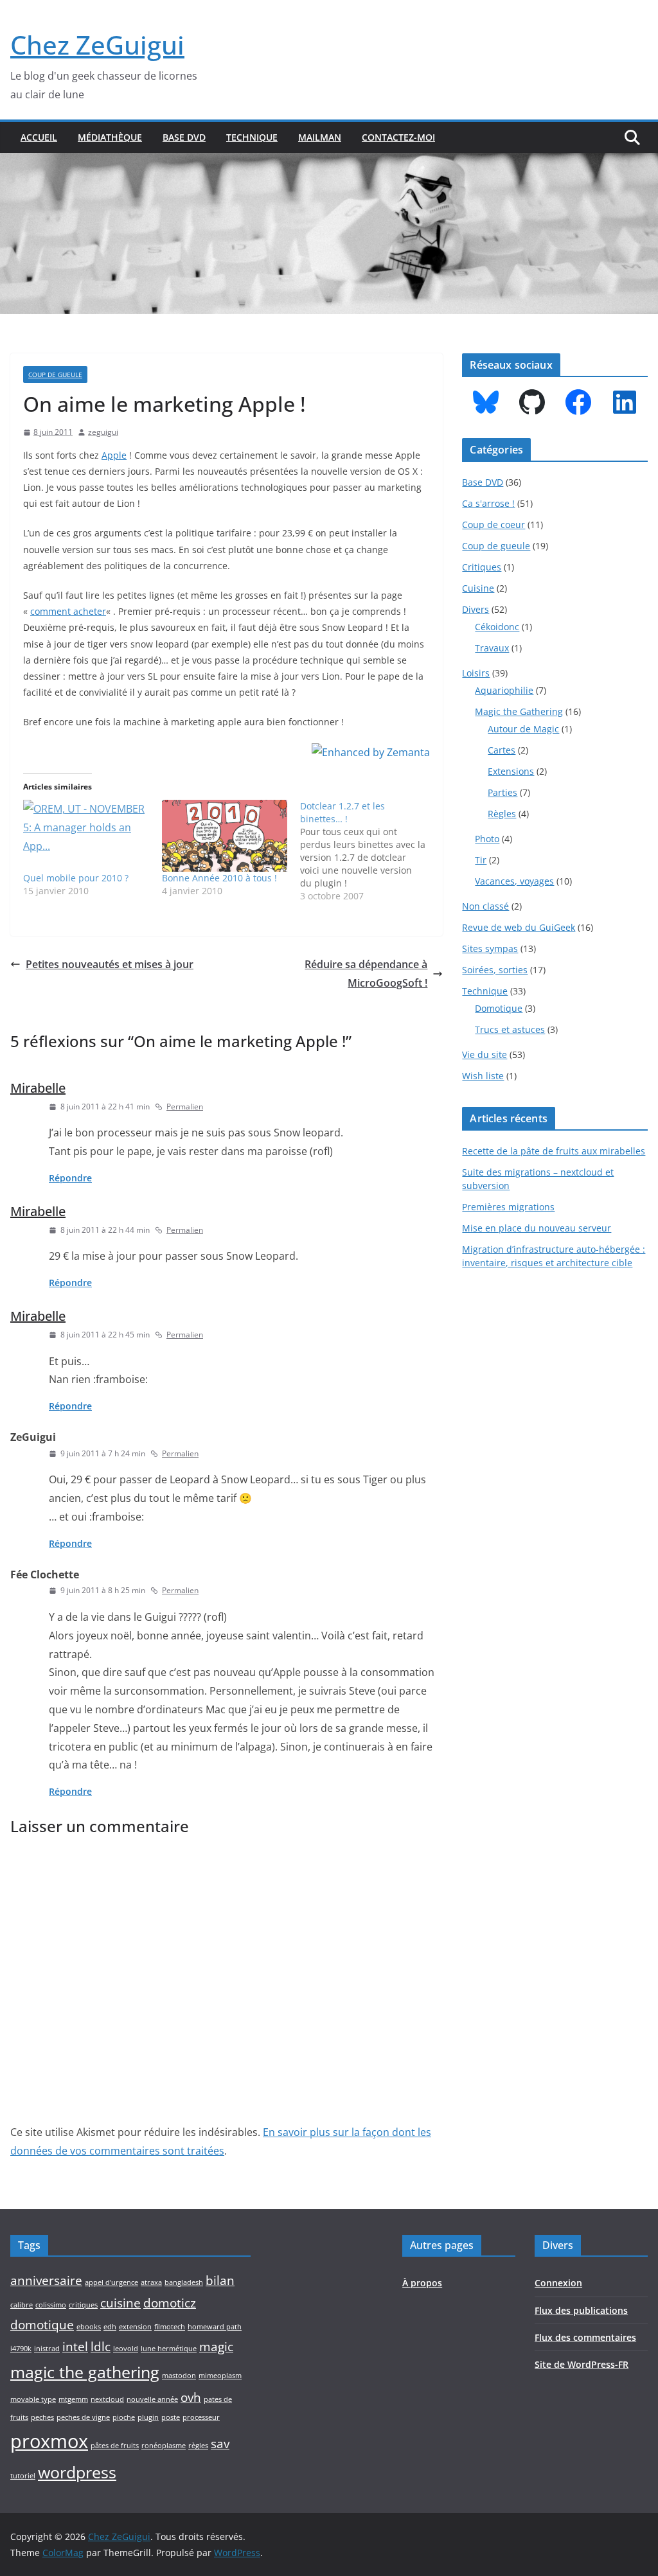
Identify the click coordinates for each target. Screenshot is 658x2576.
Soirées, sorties (495, 970)
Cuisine (478, 588)
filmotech (170, 2327)
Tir (481, 860)
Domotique (499, 1008)
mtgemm (73, 2399)
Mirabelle (38, 1088)
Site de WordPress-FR (582, 2364)
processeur (201, 2417)
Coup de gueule (55, 375)
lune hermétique (169, 2349)
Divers (476, 609)
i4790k (21, 2349)
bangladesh (184, 2282)
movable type (33, 2399)
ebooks (89, 2327)
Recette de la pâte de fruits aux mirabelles (554, 1151)
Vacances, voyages (514, 881)
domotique (42, 2325)
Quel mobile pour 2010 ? (76, 878)
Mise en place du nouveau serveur (537, 1228)
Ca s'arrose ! (488, 503)
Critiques (482, 567)
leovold (126, 2349)
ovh (191, 2397)
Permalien (185, 1107)
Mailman (320, 137)
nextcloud (107, 2399)
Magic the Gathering (519, 711)
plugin (148, 2417)
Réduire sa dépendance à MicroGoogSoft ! (366, 974)
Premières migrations (508, 1207)
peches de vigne (83, 2417)
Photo (487, 839)
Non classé (485, 906)
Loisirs (476, 673)
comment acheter (68, 611)
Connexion (558, 2283)
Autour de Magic (523, 729)
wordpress (77, 2472)
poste (171, 2417)
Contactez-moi (398, 137)
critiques (83, 2305)
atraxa (151, 2282)
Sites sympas (490, 948)
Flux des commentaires (585, 2337)
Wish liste (483, 1076)
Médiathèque (110, 137)
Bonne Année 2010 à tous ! (219, 878)
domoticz (170, 2303)
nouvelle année (152, 2399)
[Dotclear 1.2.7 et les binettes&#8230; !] (369, 851)
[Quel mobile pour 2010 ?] (86, 836)
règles (198, 2446)
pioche (124, 2417)
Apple (114, 455)
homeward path (215, 2327)
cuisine (120, 2303)
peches (42, 2417)
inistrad (47, 2349)
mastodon (179, 2376)
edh (110, 2327)
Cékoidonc (497, 627)
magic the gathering (85, 2372)
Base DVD (184, 137)
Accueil (39, 137)
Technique (252, 137)
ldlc (101, 2347)
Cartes (502, 750)
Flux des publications (581, 2310)
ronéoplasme (164, 2446)
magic (216, 2347)
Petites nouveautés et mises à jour (110, 964)
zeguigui (103, 432)
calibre (22, 2305)
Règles (502, 814)
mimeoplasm (220, 2376)
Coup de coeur (493, 525)
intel (75, 2347)
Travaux (492, 648)
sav (220, 2444)
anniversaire (46, 2280)
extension (135, 2327)
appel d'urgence (111, 2282)
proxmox (49, 2441)
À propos (422, 2283)
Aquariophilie (504, 690)
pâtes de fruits (115, 2446)
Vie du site (485, 1054)
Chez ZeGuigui (97, 45)
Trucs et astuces (510, 1029)
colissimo (51, 2305)
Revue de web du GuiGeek (519, 927)
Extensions (511, 771)
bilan (220, 2280)
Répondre (70, 1178)
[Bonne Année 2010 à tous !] (225, 836)
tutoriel (23, 2476)
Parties (502, 792)
